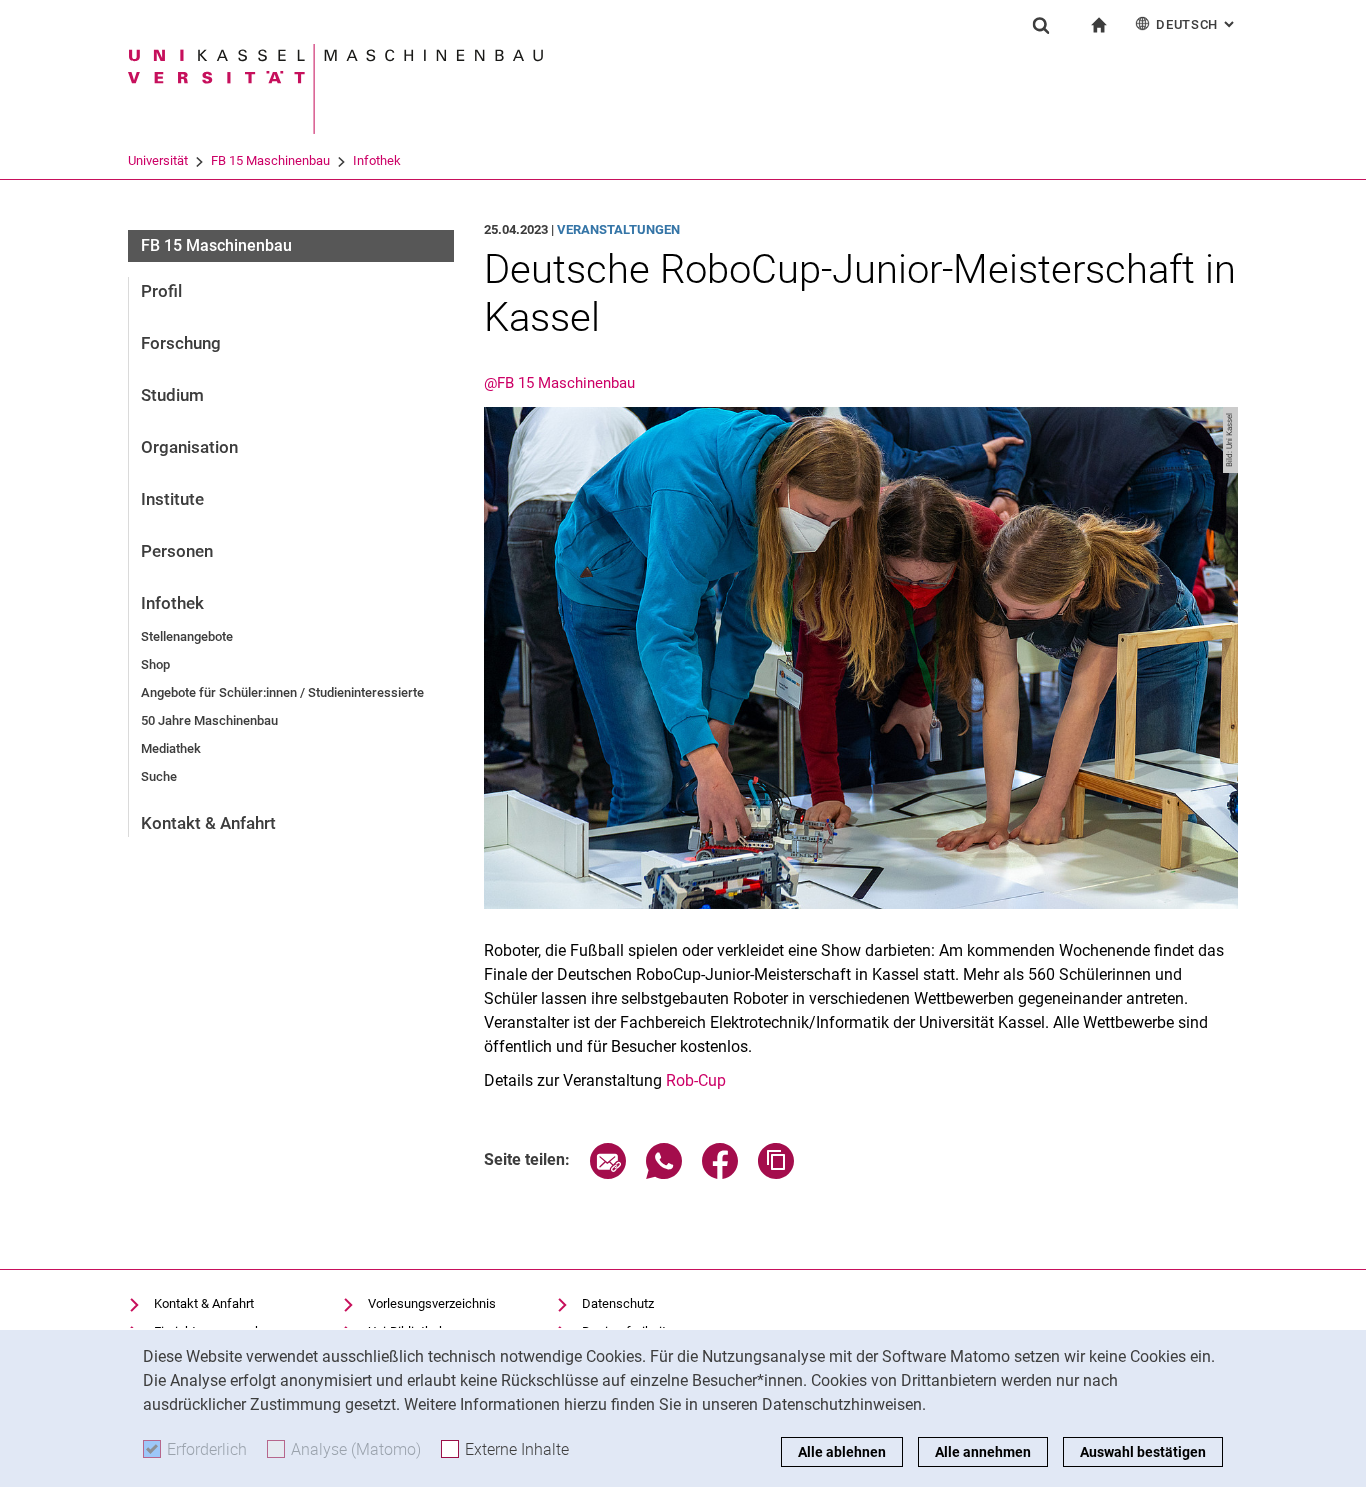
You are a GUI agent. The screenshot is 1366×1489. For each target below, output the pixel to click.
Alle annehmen (983, 1452)
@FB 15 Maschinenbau (559, 383)
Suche (159, 776)
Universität (158, 160)
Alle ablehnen (842, 1452)
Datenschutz (618, 1303)
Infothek (377, 160)
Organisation (189, 447)
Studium (172, 395)
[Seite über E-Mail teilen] (608, 1173)
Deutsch (1197, 24)
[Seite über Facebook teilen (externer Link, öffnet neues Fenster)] (720, 1173)
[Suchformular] (1041, 25)
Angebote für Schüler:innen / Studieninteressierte (282, 692)
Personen (177, 551)
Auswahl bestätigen (1143, 1452)
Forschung (181, 343)
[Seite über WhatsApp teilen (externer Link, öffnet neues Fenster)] (664, 1173)
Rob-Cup (696, 1080)
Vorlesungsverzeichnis (432, 1303)
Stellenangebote (187, 636)
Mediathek (171, 748)
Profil (161, 291)
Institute (172, 499)
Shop (155, 664)
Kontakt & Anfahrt (208, 823)
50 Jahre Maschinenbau (209, 720)
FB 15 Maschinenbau (270, 160)
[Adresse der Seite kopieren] (776, 1173)
